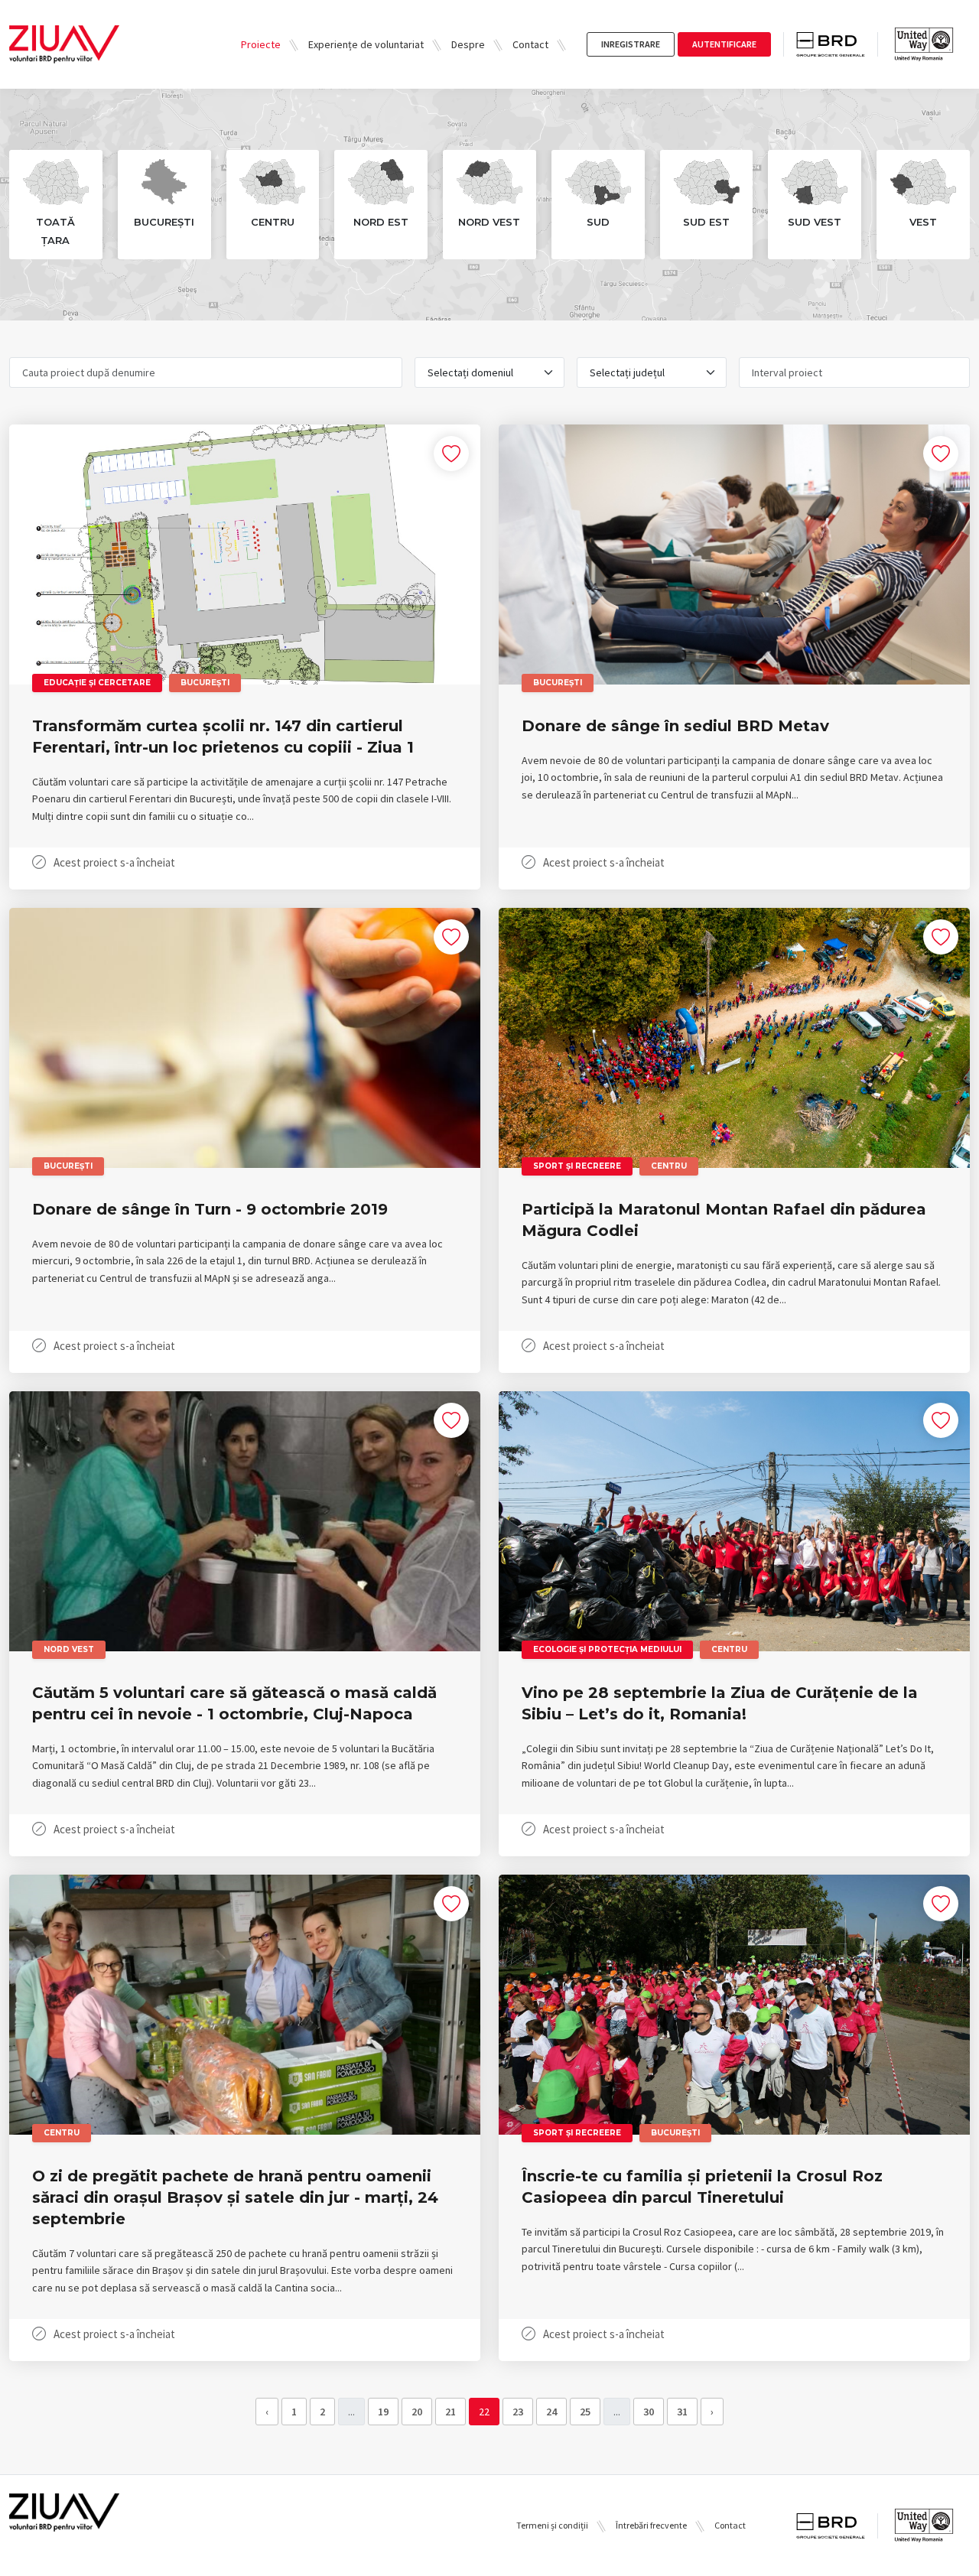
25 (585, 2412)
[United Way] (924, 44)
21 (450, 2412)
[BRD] (837, 45)
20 (417, 2412)
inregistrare (631, 44)
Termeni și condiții (552, 2525)
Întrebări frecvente (651, 2525)
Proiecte (261, 44)
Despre (468, 44)
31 (682, 2412)
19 (383, 2412)
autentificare (724, 44)
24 (551, 2412)
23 (518, 2412)
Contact (530, 44)
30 (649, 2412)
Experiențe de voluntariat (366, 44)
